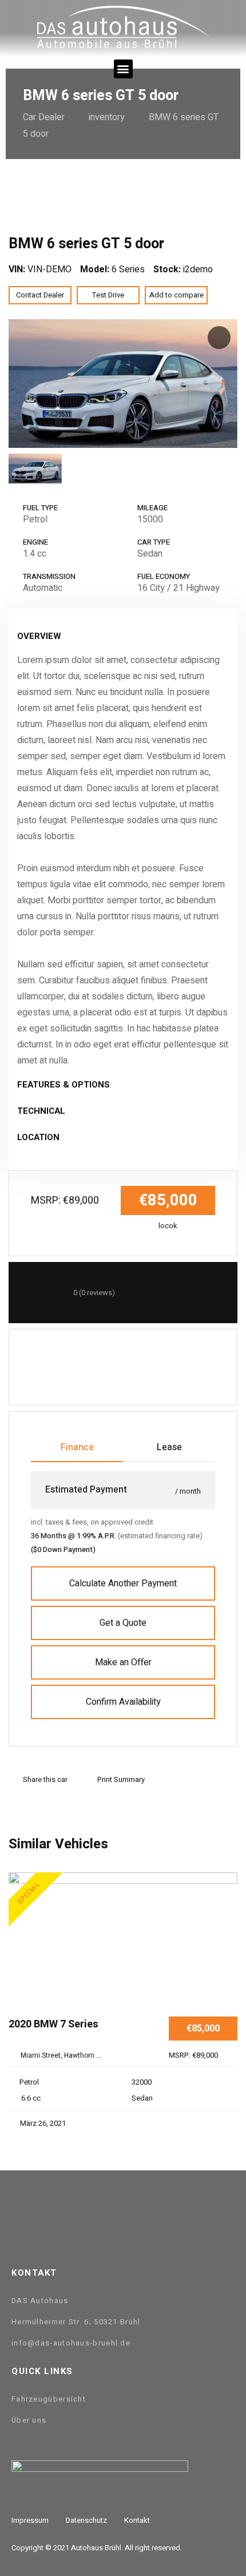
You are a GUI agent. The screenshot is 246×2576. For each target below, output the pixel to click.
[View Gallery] (225, 1935)
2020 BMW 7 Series (53, 2025)
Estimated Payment (86, 1490)
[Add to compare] (225, 1900)
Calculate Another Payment (123, 1583)
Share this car (45, 1779)
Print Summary (121, 1779)
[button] (123, 69)
